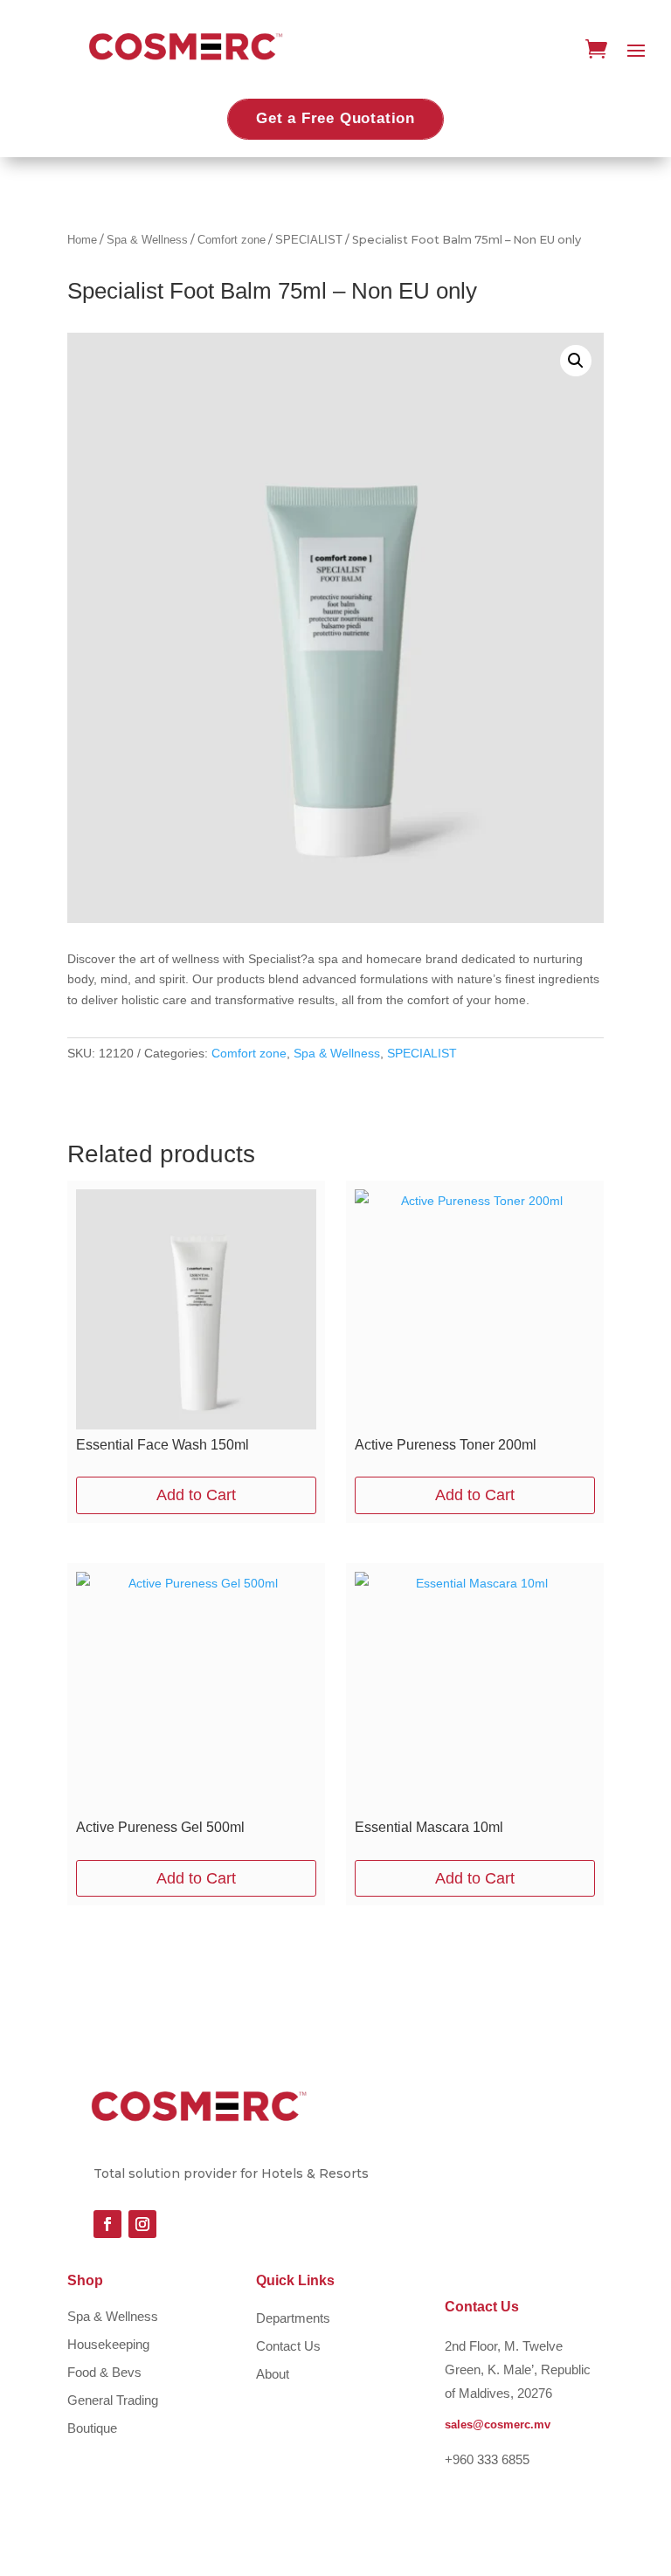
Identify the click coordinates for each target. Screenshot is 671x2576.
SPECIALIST (309, 240)
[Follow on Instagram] (142, 2224)
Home (82, 240)
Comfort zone (232, 240)
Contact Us (288, 2346)
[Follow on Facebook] (107, 2224)
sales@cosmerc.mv (498, 2424)
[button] (576, 361)
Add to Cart (196, 1495)
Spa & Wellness (147, 240)
